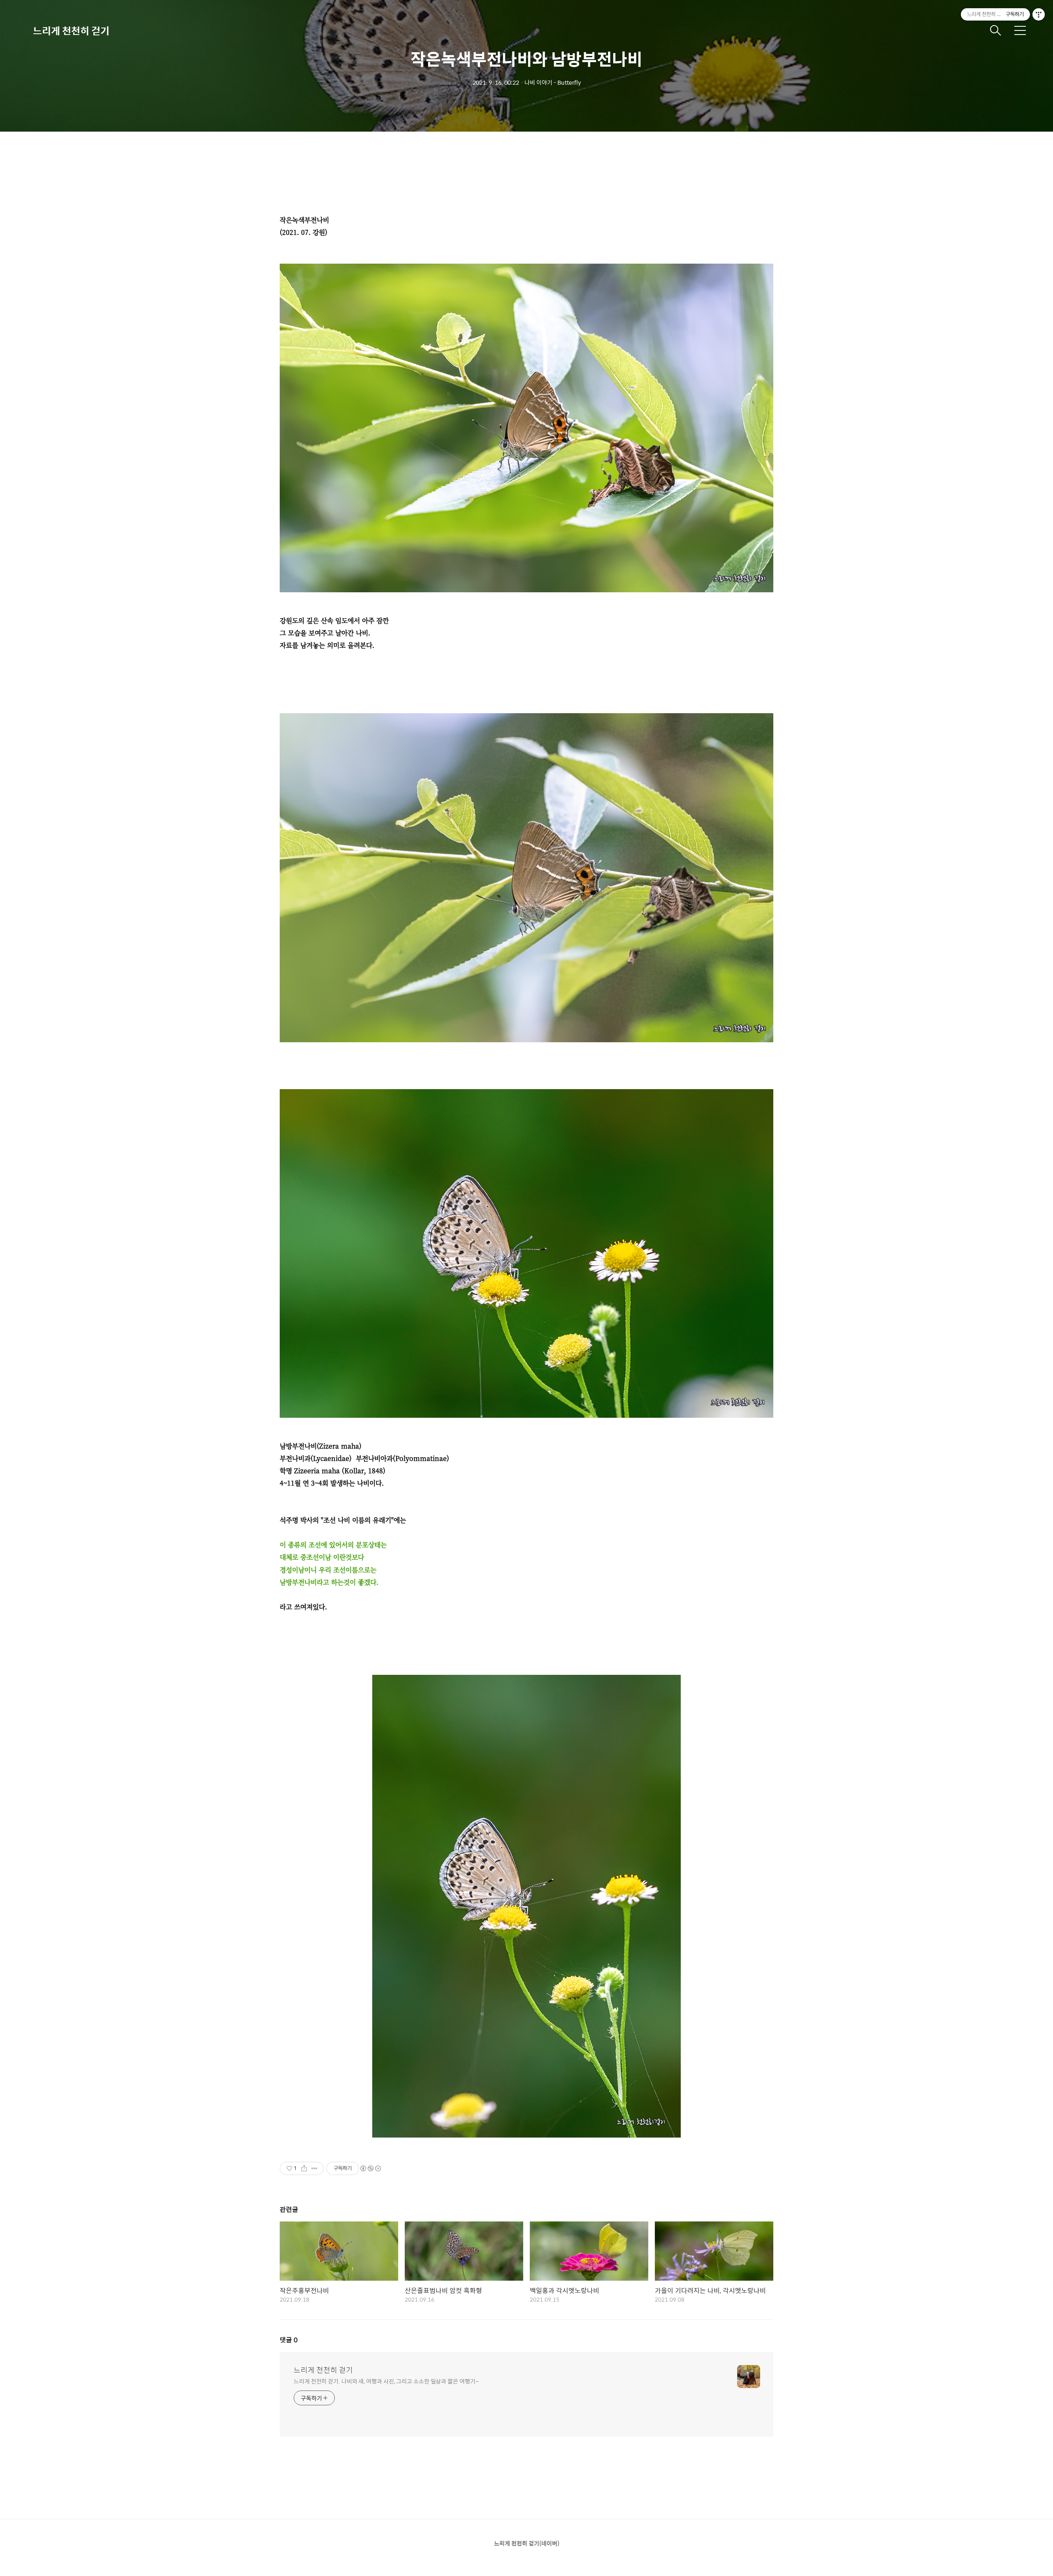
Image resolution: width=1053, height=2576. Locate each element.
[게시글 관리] (314, 2168)
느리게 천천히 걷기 (71, 30)
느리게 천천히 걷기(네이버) (527, 2543)
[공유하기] (304, 2168)
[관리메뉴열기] (1039, 14)
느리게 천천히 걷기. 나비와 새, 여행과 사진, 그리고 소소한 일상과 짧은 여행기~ (386, 2381)
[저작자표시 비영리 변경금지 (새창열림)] (370, 2168)
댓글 (289, 2340)
